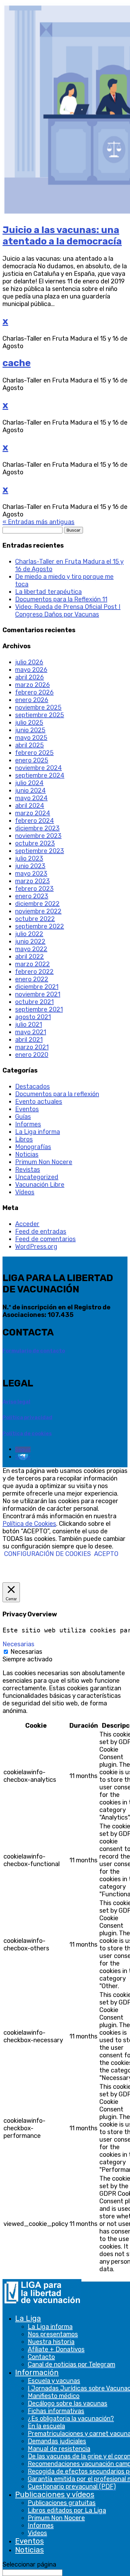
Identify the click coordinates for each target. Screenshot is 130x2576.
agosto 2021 (33, 1017)
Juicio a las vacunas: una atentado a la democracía (62, 236)
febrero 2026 (34, 692)
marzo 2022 (32, 964)
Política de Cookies (29, 1524)
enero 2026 (32, 700)
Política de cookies (27, 1433)
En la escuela (46, 2426)
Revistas (28, 1169)
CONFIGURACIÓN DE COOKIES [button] (47, 1554)
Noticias (30, 2550)
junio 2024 (30, 790)
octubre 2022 (35, 919)
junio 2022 (30, 941)
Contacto (41, 2357)
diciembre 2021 (37, 987)
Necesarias (26, 1652)
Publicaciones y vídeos (55, 2495)
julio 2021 (29, 1024)
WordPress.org (36, 1246)
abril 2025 (30, 745)
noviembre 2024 (38, 768)
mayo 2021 (31, 1032)
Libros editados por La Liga (67, 2510)
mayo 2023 (31, 873)
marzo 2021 (32, 1047)
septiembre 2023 (40, 851)
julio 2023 (29, 858)
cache (17, 363)
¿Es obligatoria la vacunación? (71, 2418)
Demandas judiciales (57, 2441)
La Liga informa (50, 2327)
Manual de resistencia (59, 2449)
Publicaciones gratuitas (62, 2503)
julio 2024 (29, 783)
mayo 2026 (31, 670)
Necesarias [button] (18, 1644)
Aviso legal (16, 1402)
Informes (41, 2525)
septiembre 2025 (40, 715)
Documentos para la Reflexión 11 (61, 599)
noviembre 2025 (38, 707)
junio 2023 (30, 866)
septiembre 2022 (40, 926)
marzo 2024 (33, 813)
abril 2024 (30, 806)
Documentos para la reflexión (57, 1094)
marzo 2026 (32, 685)
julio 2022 (29, 934)
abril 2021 (29, 1040)
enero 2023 (32, 896)
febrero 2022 (34, 972)
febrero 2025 (34, 753)
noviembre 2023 (38, 836)
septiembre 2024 (40, 775)
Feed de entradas (41, 1231)
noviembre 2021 (38, 994)
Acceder (27, 1224)
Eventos (30, 2541)
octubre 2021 (34, 1002)
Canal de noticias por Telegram (71, 2364)
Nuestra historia (51, 2342)
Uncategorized (37, 1177)
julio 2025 (29, 722)
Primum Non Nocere (56, 2518)
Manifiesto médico (54, 2396)
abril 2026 (30, 677)
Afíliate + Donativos (56, 2349)
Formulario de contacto (34, 1351)
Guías (23, 1117)
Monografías (33, 1147)
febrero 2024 (35, 821)
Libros (24, 1139)
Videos (37, 2533)
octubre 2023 (35, 843)
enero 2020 (32, 1055)
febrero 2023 (34, 889)
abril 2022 (30, 956)
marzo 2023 (32, 881)
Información (37, 2372)
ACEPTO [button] (106, 1554)
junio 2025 (30, 730)
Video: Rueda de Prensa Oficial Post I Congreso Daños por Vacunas (68, 611)
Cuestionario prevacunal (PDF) (72, 2486)
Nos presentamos (53, 2334)
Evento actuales (39, 1101)
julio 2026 (29, 662)
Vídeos (25, 1192)
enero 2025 (32, 760)
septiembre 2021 (39, 1009)
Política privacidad (27, 1417)
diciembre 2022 (37, 904)
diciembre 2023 (37, 828)
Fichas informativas (56, 2411)
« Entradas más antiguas (38, 522)
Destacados (32, 1086)
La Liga (28, 2318)
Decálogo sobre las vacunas (68, 2403)
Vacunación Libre (40, 1185)
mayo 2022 (31, 949)
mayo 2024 (31, 798)
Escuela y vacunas (54, 2381)
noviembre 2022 (38, 911)
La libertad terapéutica (48, 592)
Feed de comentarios (45, 1239)
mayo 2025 (31, 738)
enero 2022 (32, 979)
